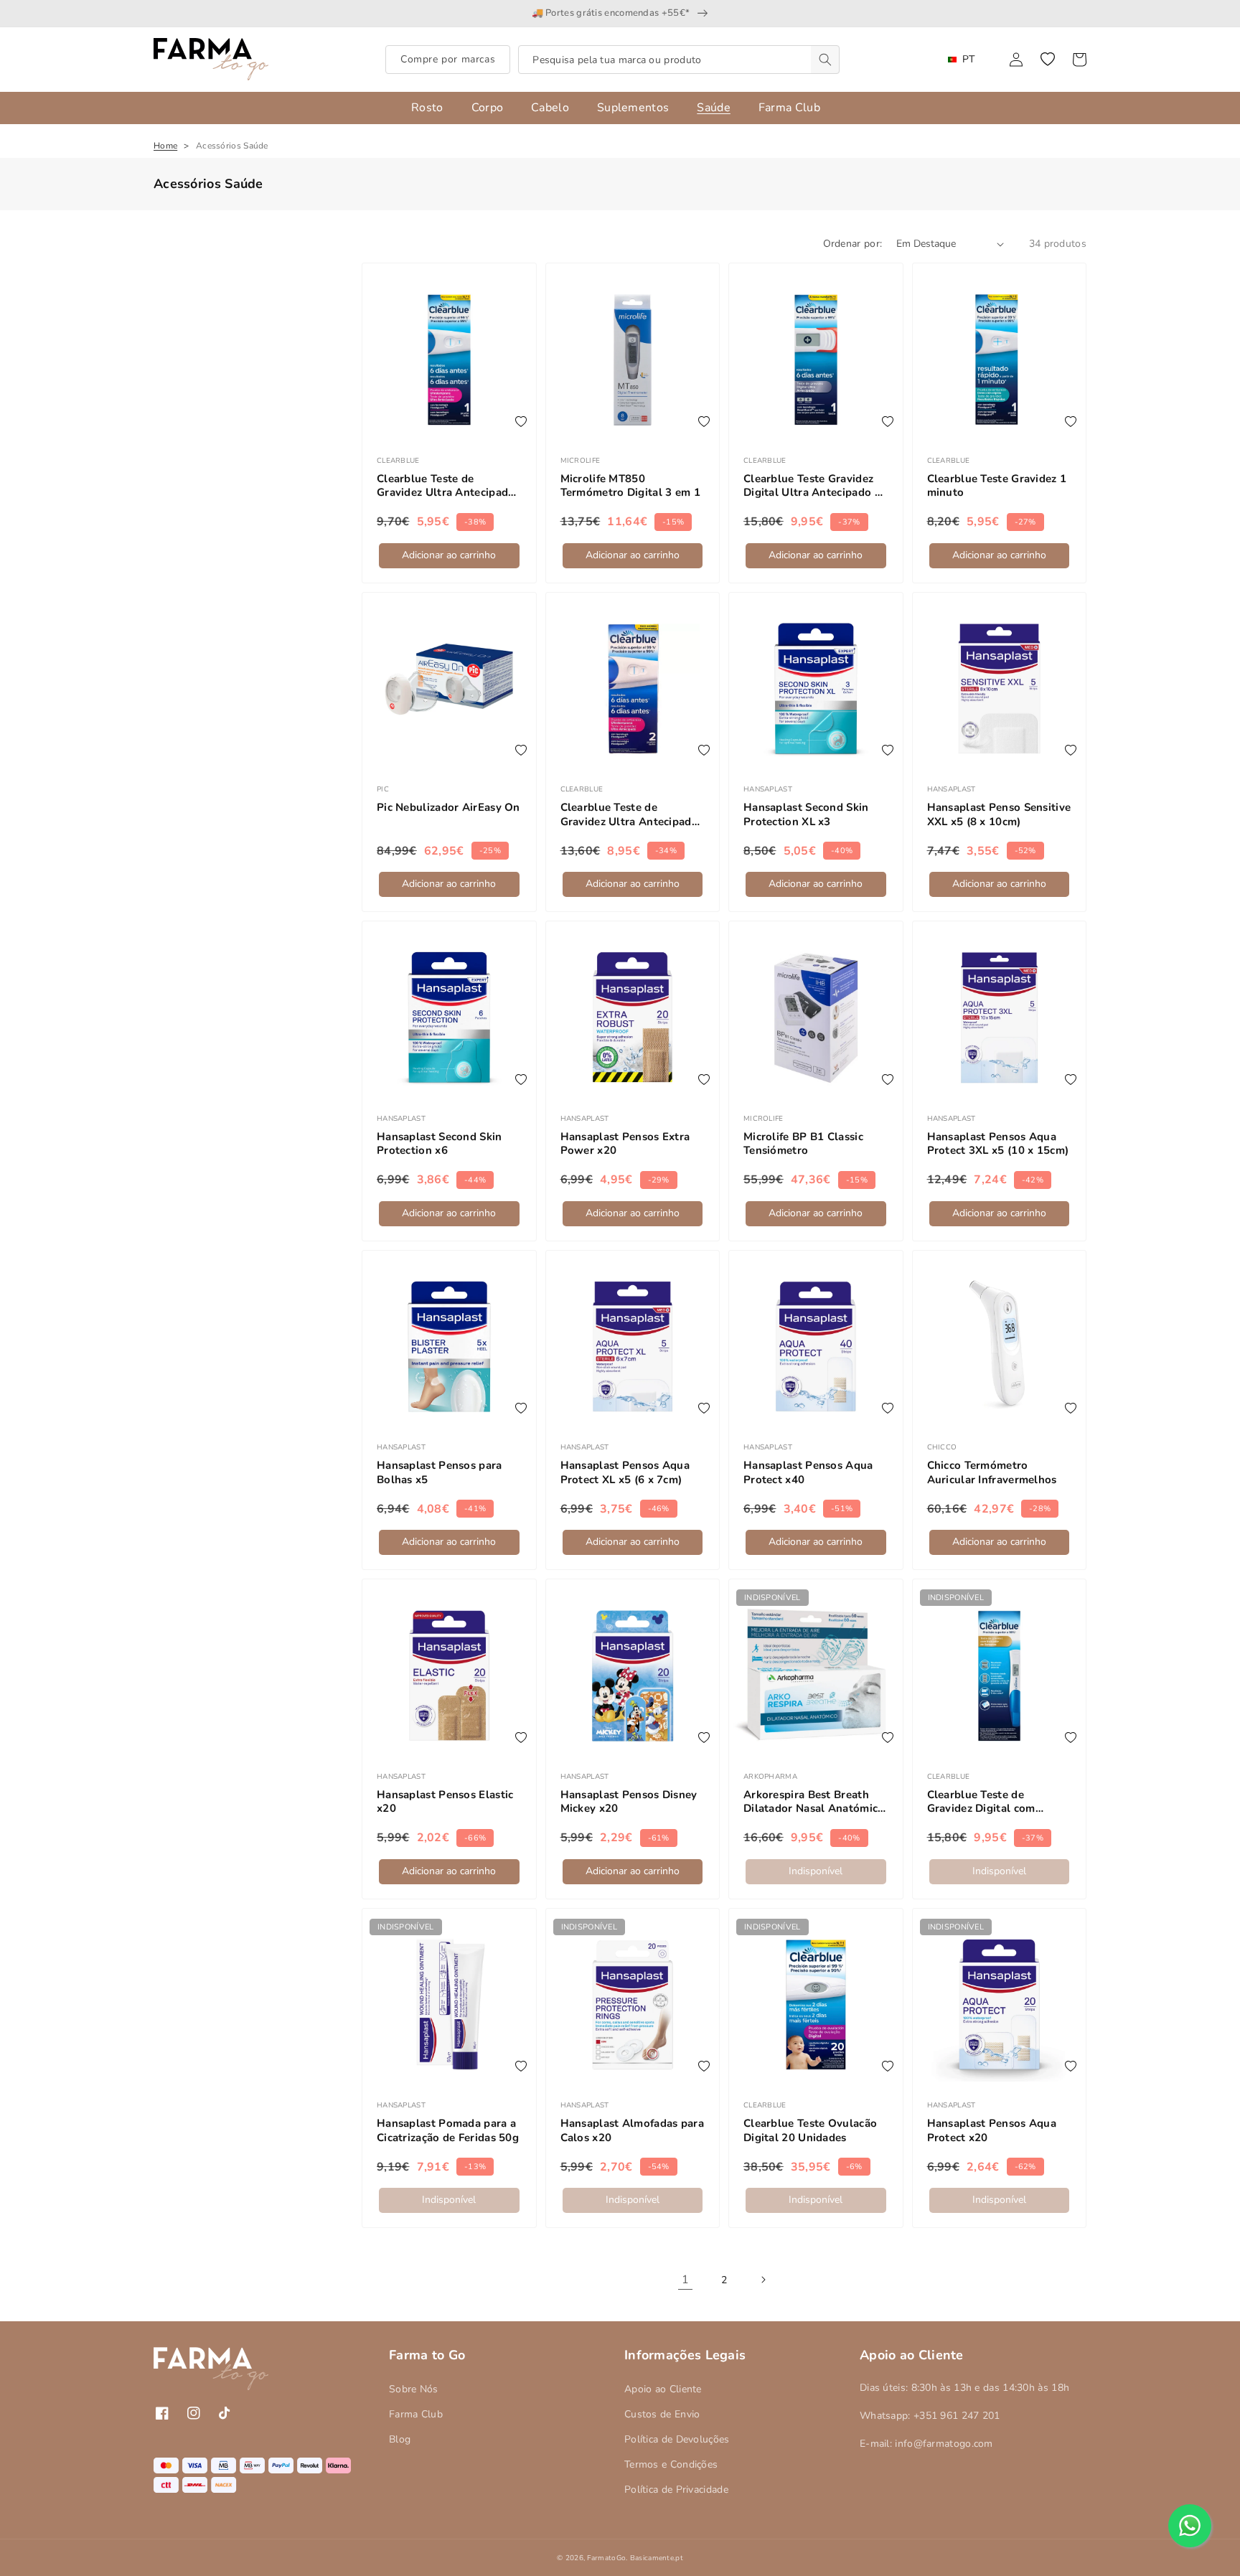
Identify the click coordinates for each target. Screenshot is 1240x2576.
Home (165, 146)
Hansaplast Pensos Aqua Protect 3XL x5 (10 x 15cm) (998, 1144)
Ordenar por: (853, 244)
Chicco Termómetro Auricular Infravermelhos (992, 1473)
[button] (1048, 60)
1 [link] (685, 2280)
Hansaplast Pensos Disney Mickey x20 (629, 1802)
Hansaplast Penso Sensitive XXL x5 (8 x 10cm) (999, 815)
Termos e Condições (671, 2464)
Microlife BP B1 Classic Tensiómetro (803, 1144)
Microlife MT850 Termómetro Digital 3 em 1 (631, 486)
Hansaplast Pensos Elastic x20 (445, 1802)
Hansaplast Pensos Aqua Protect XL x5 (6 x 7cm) (625, 1473)
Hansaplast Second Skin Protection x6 (440, 1144)
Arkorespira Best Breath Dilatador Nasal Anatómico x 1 (814, 1802)
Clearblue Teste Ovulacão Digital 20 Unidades (810, 2131)
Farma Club (416, 2414)
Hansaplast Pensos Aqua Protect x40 (808, 1473)
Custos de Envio (662, 2414)
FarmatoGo (606, 2558)
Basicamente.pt (657, 2558)
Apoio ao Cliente (663, 2389)
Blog (400, 2439)
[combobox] (679, 60)
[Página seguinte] (763, 2280)
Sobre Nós (414, 2389)
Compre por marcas (448, 59)
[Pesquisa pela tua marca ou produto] (825, 60)
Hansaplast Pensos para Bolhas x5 (440, 1473)
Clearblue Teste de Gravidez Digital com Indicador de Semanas (984, 1802)
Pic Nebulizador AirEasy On (448, 808)
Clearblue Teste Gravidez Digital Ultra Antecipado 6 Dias (812, 486)
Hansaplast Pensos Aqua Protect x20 (992, 2131)
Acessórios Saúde (232, 146)
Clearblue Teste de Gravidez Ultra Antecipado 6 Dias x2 (630, 815)
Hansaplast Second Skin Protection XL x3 (806, 815)
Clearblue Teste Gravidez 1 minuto (997, 486)
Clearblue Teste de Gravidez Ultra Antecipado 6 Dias (446, 486)
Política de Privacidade (676, 2490)
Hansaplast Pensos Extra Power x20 (625, 1144)
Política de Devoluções (677, 2439)
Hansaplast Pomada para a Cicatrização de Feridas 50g (448, 2131)
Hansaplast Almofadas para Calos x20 (633, 2131)
